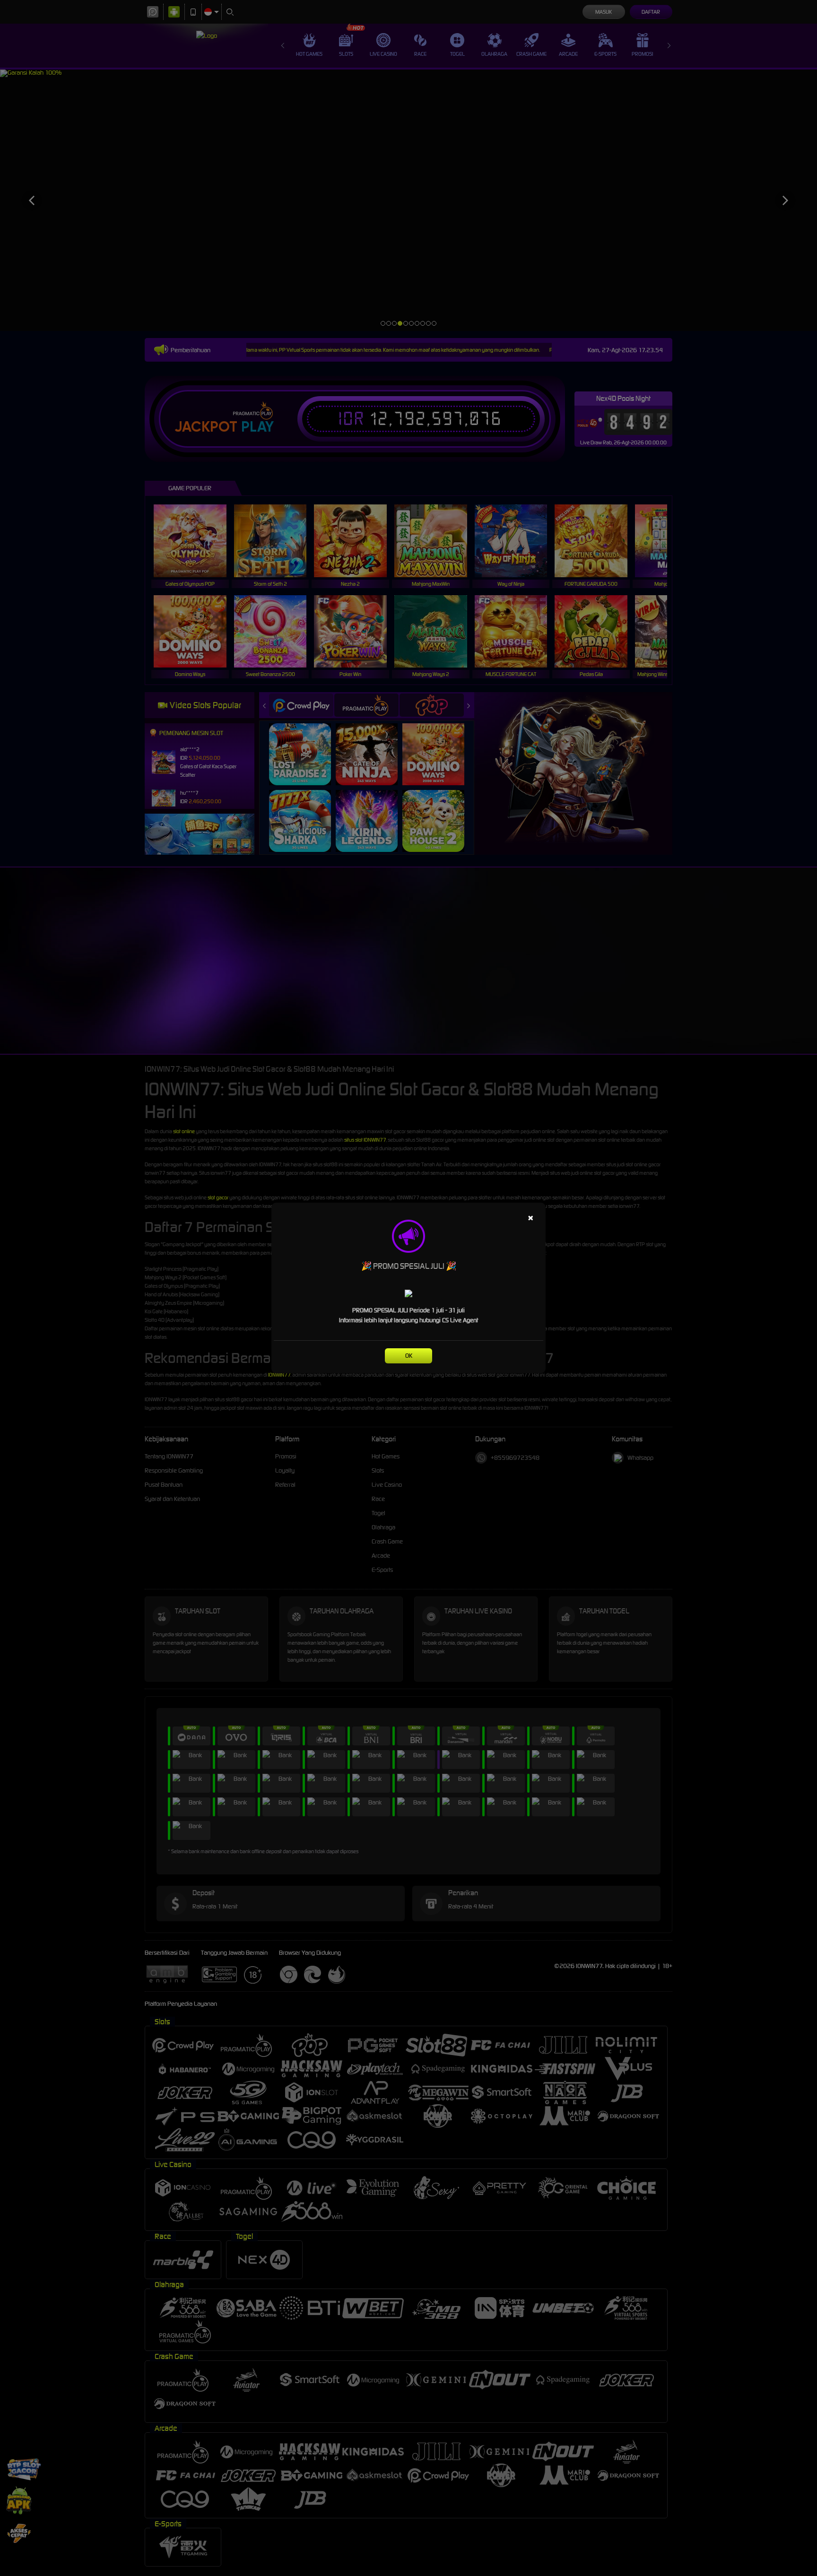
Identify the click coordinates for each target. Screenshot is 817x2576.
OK (409, 1356)
